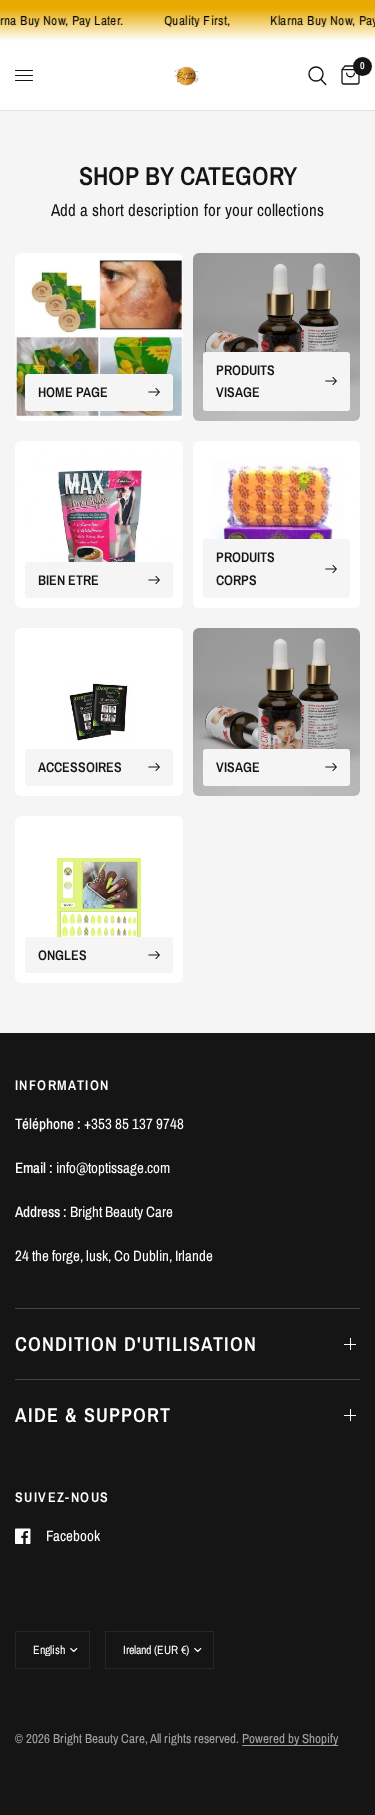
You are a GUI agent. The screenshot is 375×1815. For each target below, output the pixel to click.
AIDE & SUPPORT (93, 1414)
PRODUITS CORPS (245, 568)
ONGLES (62, 955)
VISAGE (238, 767)
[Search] (317, 75)
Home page (73, 392)
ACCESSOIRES (80, 767)
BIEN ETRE (68, 580)
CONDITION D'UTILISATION (136, 1343)
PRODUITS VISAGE (245, 381)
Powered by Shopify (290, 1738)
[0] (347, 75)
